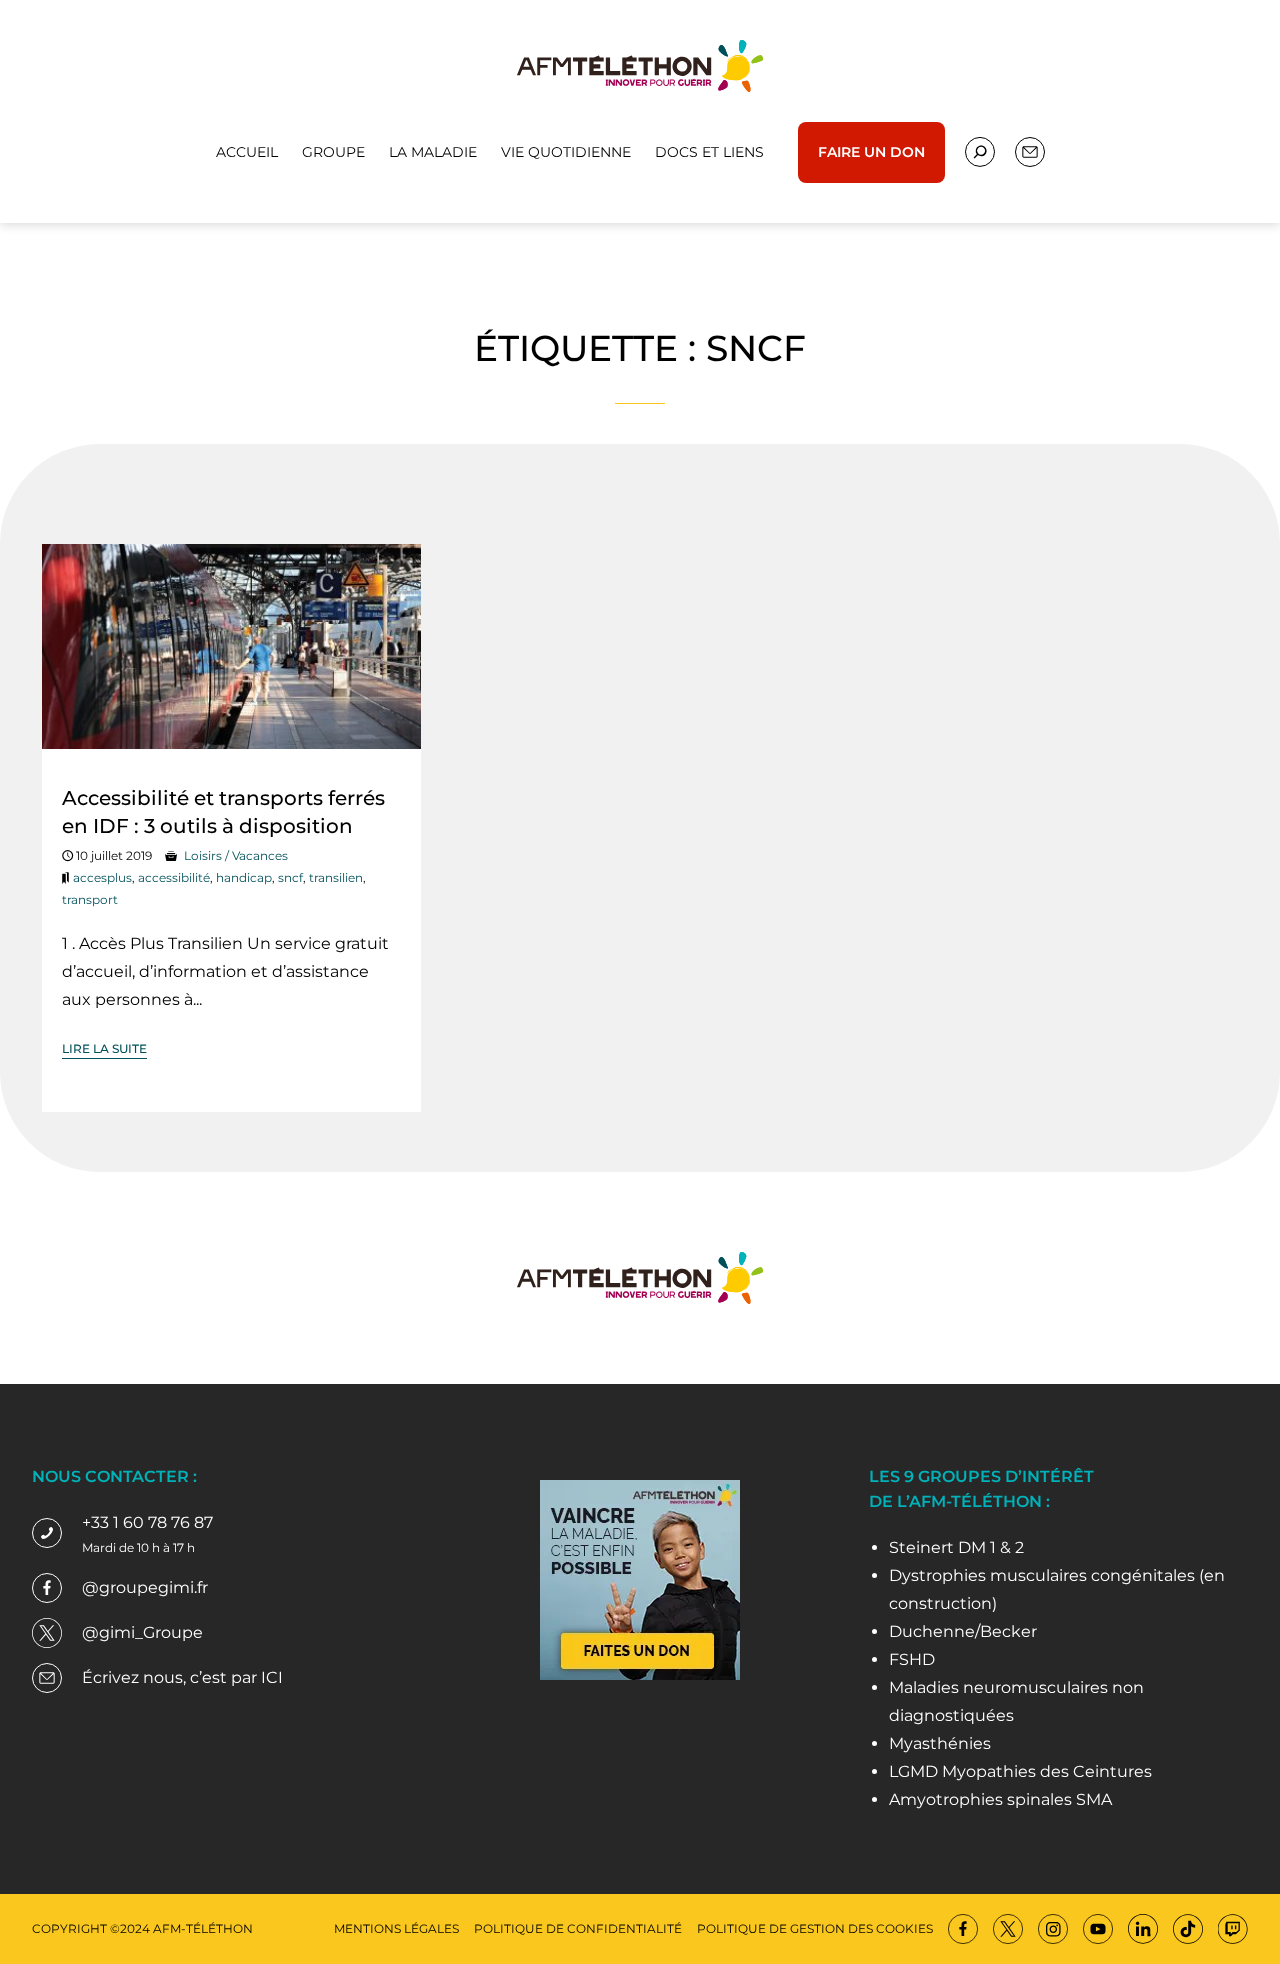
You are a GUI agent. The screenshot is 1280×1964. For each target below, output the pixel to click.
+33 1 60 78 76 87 (147, 1522)
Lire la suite (104, 1048)
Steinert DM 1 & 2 (956, 1547)
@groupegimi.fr (145, 1587)
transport (90, 899)
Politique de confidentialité (578, 1928)
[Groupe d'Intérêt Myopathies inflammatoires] (640, 64)
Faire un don (871, 152)
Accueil (247, 152)
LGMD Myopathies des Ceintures (1020, 1771)
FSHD (912, 1659)
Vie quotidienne (566, 152)
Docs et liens (709, 152)
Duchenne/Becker (963, 1631)
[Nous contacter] (980, 152)
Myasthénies (940, 1743)
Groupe (333, 152)
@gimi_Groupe (142, 1632)
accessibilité (174, 877)
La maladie (433, 152)
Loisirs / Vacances (236, 855)
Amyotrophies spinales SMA (1000, 1799)
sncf (290, 877)
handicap (244, 877)
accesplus (102, 877)
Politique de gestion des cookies (815, 1928)
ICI (272, 1677)
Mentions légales (396, 1928)
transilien (336, 877)
